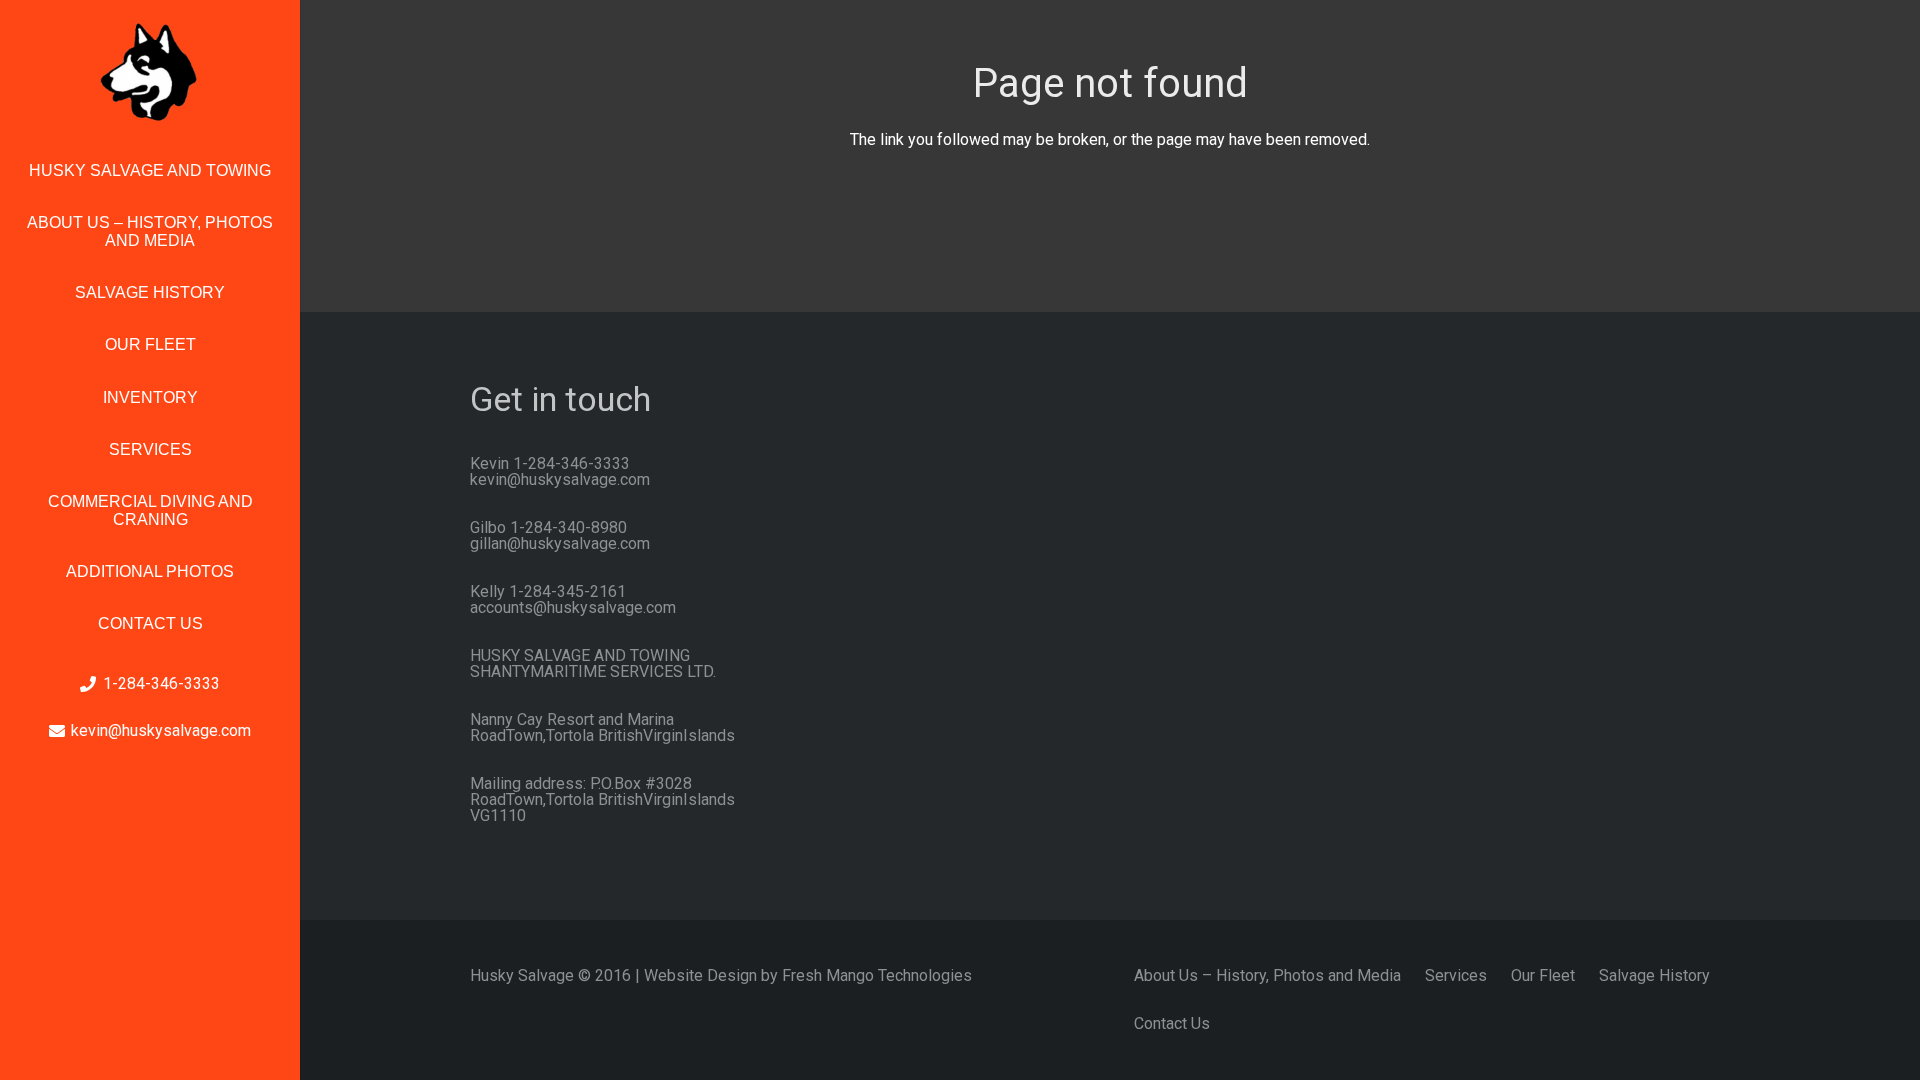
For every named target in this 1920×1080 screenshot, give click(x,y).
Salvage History (1654, 975)
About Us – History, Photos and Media (1267, 975)
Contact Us (1172, 1023)
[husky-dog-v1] (150, 72)
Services (1456, 975)
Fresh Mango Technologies (877, 975)
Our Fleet (1543, 975)
